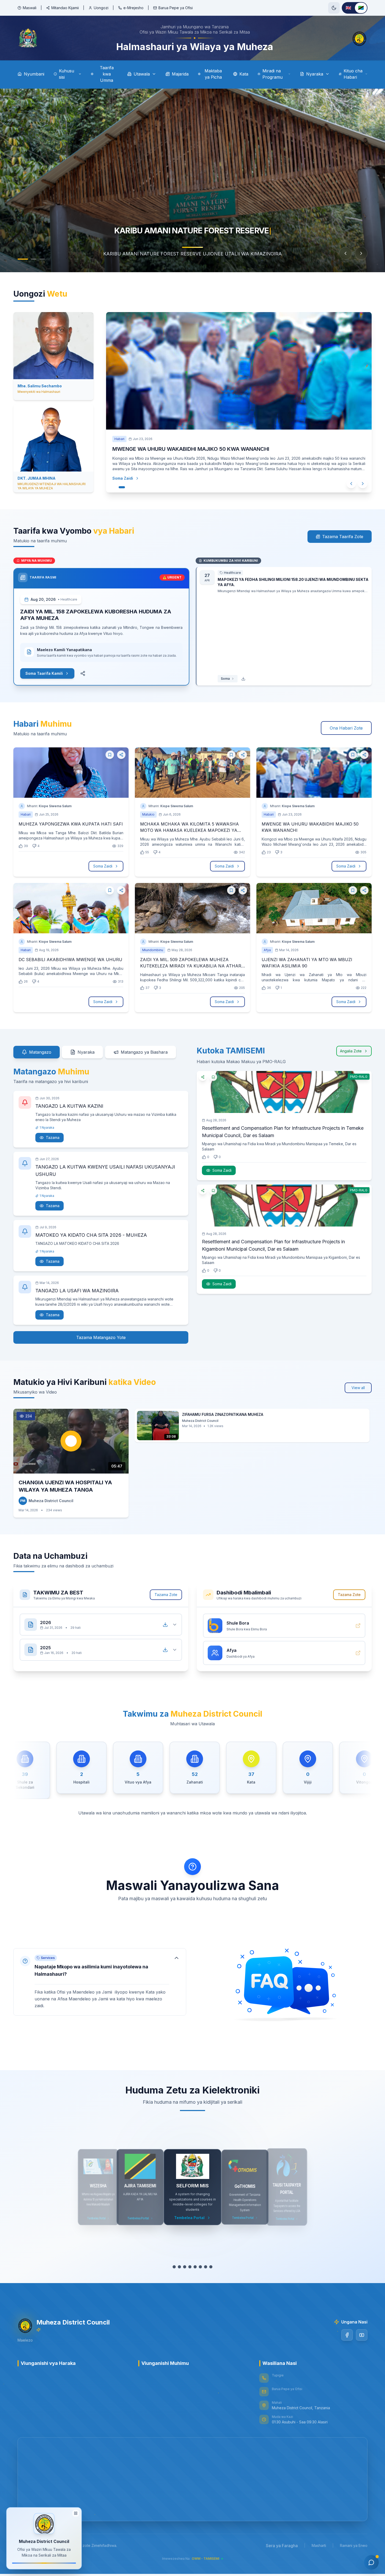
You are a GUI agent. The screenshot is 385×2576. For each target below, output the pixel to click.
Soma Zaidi (128, 478)
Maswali (30, 8)
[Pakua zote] (165, 1625)
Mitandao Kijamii (65, 8)
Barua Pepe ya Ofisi (176, 8)
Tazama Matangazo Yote (101, 1337)
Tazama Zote (166, 1595)
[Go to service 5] (195, 2267)
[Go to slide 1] (20, 259)
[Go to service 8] (211, 2267)
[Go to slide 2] (30, 259)
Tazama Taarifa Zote (343, 537)
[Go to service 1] (174, 2267)
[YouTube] (362, 2335)
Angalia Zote (351, 1051)
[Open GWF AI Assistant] (371, 2562)
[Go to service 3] (185, 2267)
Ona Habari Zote (346, 728)
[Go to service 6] (200, 2267)
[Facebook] (347, 2335)
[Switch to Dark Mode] (334, 8)
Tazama (53, 1137)
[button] (100, 1982)
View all (358, 1388)
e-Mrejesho (133, 8)
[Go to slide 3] (41, 259)
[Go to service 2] (179, 2267)
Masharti (319, 2545)
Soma (225, 679)
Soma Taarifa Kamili (44, 673)
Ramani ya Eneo (354, 2545)
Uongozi (101, 8)
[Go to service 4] (190, 2267)
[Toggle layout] (76, 2513)
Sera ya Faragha (282, 2546)
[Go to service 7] (206, 2267)
